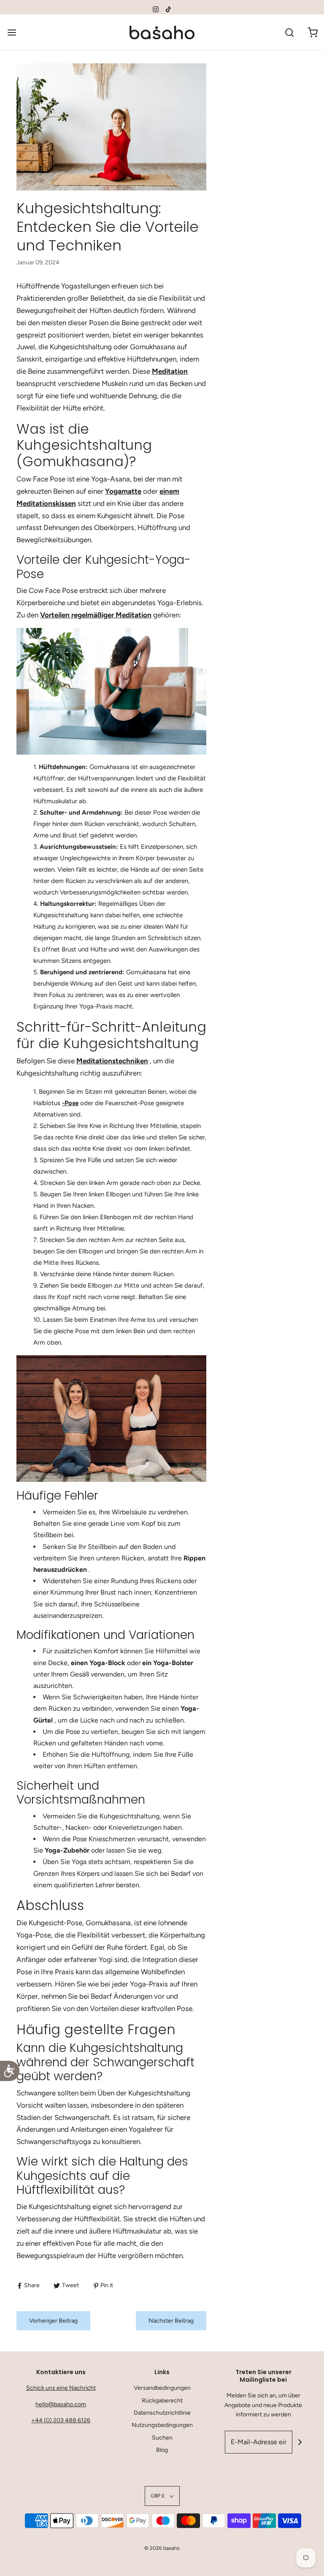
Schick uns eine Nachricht (61, 2388)
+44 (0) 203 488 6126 (61, 2420)
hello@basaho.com (61, 2404)
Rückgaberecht (162, 2401)
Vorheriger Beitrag (53, 2321)
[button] (162, 2496)
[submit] (300, 2442)
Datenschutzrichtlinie (162, 2413)
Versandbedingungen (162, 2388)
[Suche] (289, 32)
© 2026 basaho (162, 2548)
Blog (162, 2450)
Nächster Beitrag (171, 2321)
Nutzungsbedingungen (162, 2425)
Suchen (162, 2438)
